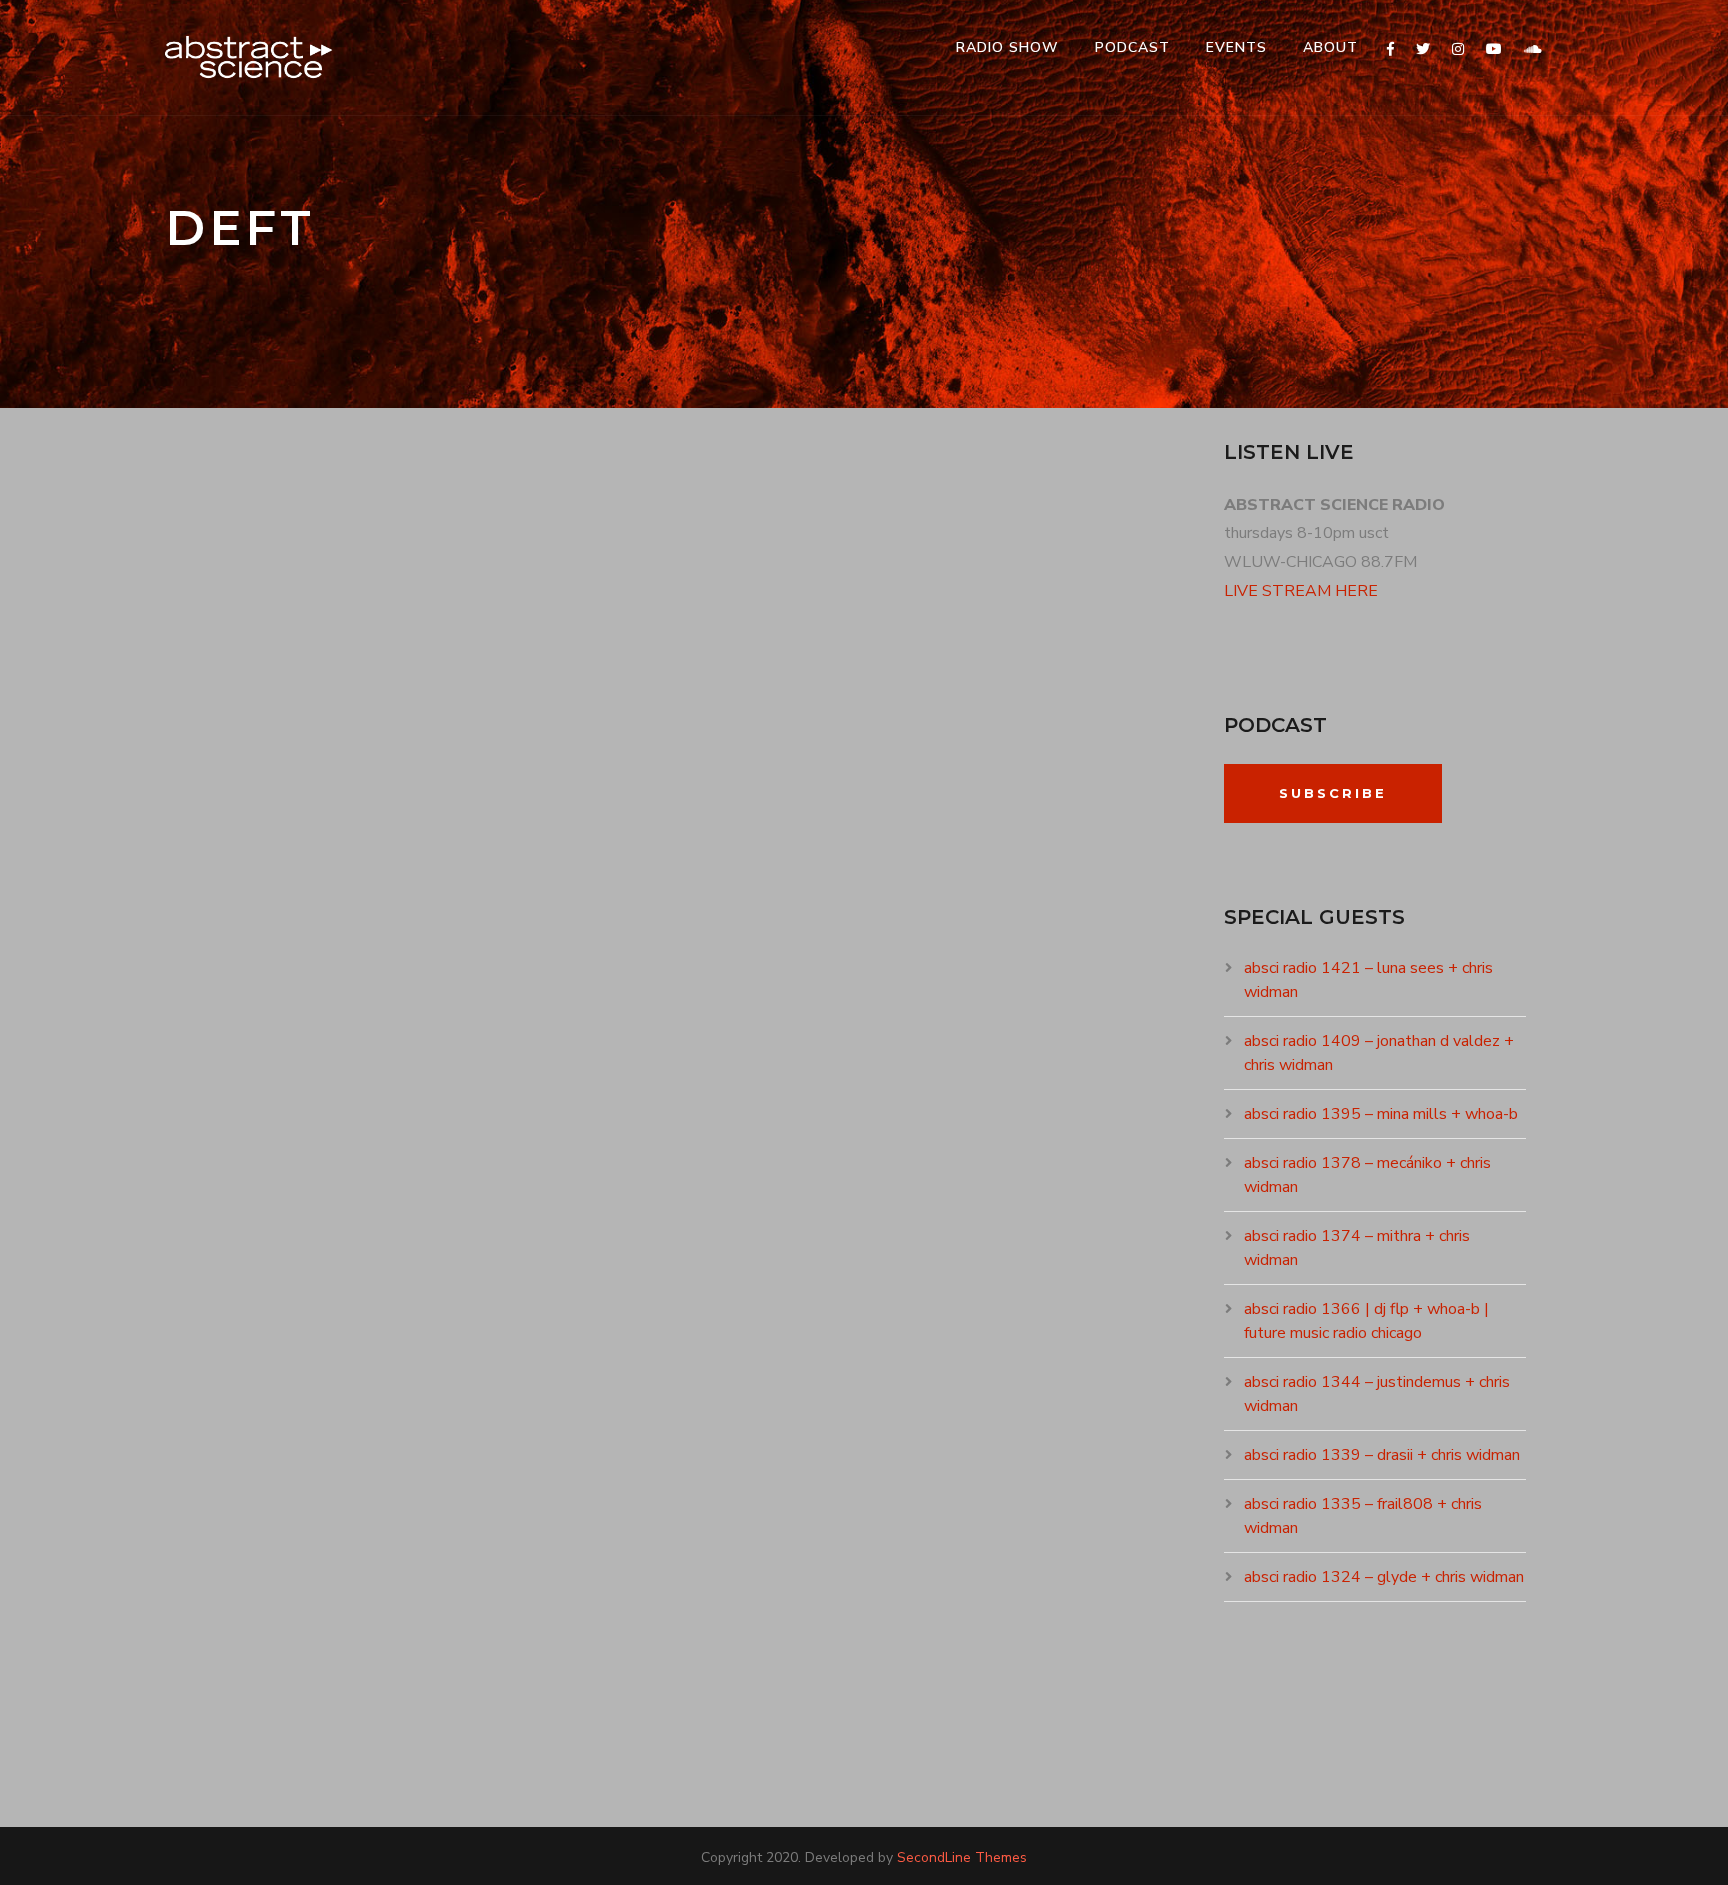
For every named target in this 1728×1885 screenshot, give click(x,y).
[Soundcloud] (1533, 49)
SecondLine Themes (962, 1857)
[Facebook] (1390, 49)
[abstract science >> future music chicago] (249, 57)
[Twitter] (1423, 49)
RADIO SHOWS (435, 1027)
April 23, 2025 (239, 1027)
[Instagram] (1458, 49)
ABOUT (1330, 47)
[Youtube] (1494, 49)
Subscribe (1333, 793)
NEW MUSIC (351, 1027)
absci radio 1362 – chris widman (415, 991)
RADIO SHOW (1007, 47)
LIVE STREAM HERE (1301, 591)
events (1236, 47)
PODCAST (1132, 47)
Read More (232, 1222)
